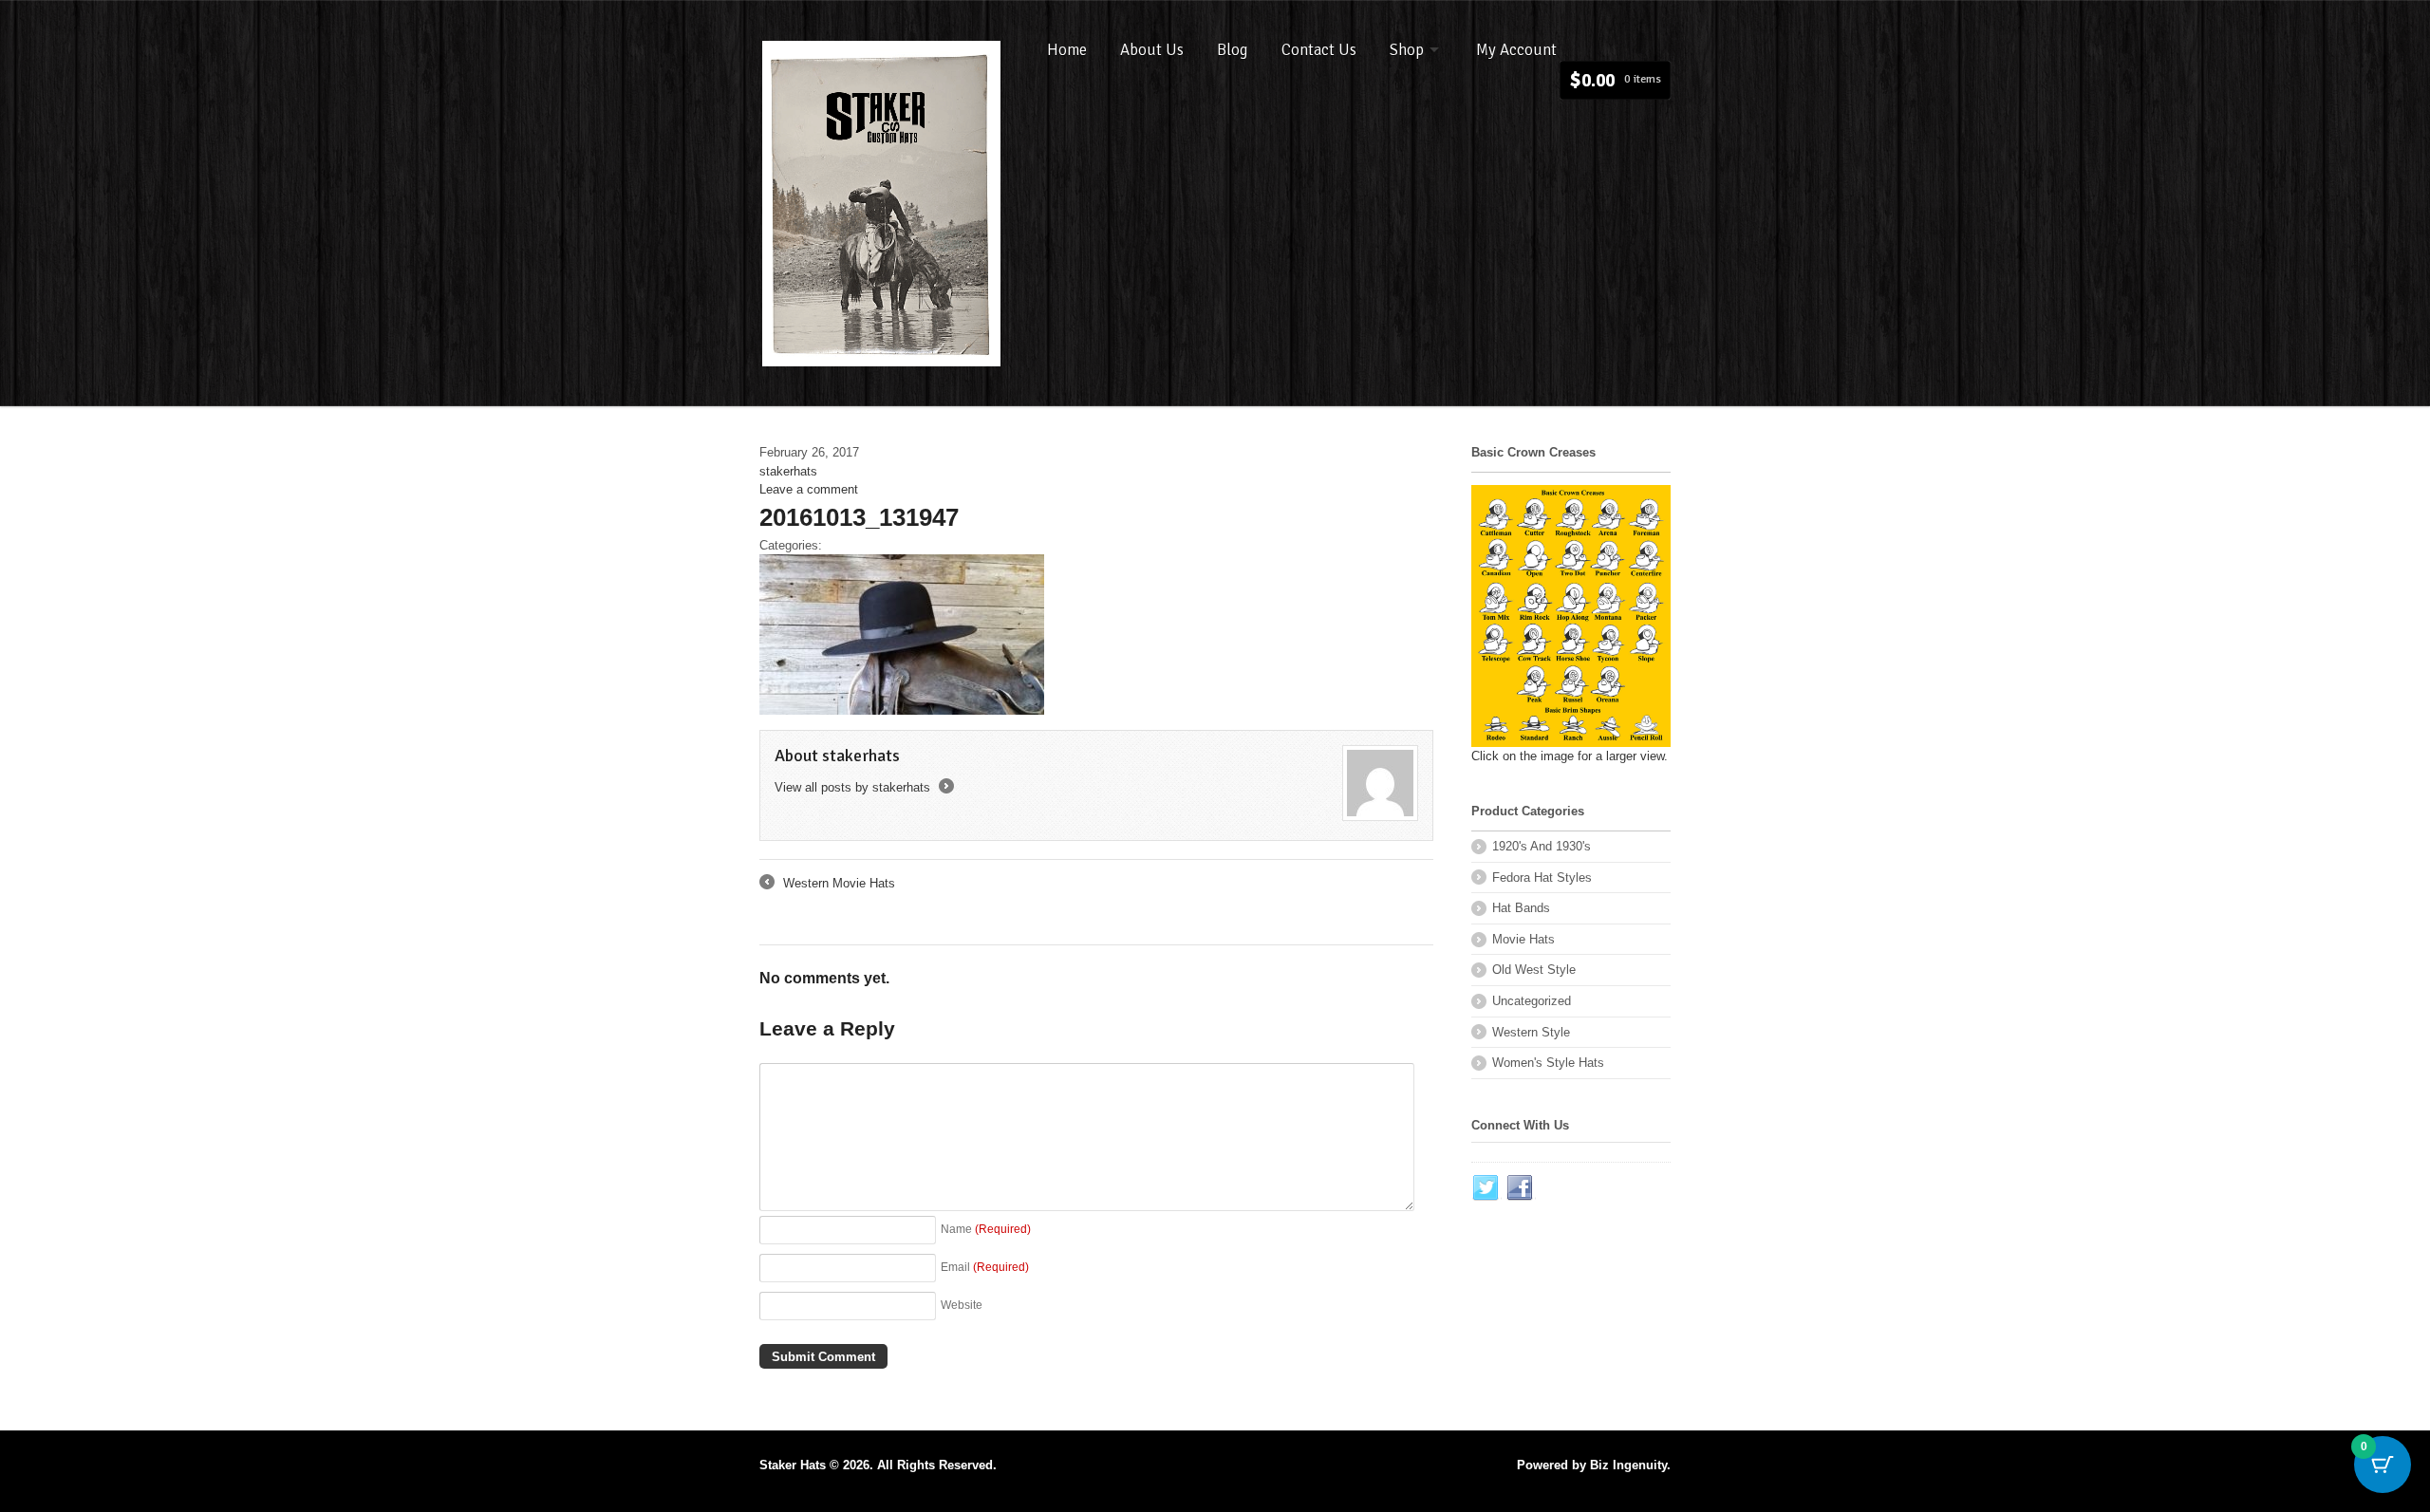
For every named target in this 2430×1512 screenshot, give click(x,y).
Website (962, 1305)
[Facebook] (1521, 1188)
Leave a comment (809, 489)
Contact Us (1319, 50)
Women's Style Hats (1548, 1063)
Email (985, 1267)
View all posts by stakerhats (863, 787)
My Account (1516, 50)
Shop (1407, 50)
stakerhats (788, 471)
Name (986, 1229)
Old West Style (1534, 970)
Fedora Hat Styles (1542, 877)
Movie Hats (1523, 939)
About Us (1152, 50)
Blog (1233, 50)
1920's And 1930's (1542, 846)
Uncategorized (1532, 1001)
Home (1067, 50)
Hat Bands (1521, 908)
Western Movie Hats (827, 885)
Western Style (1531, 1032)
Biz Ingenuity (1628, 1465)
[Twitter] (1486, 1188)
